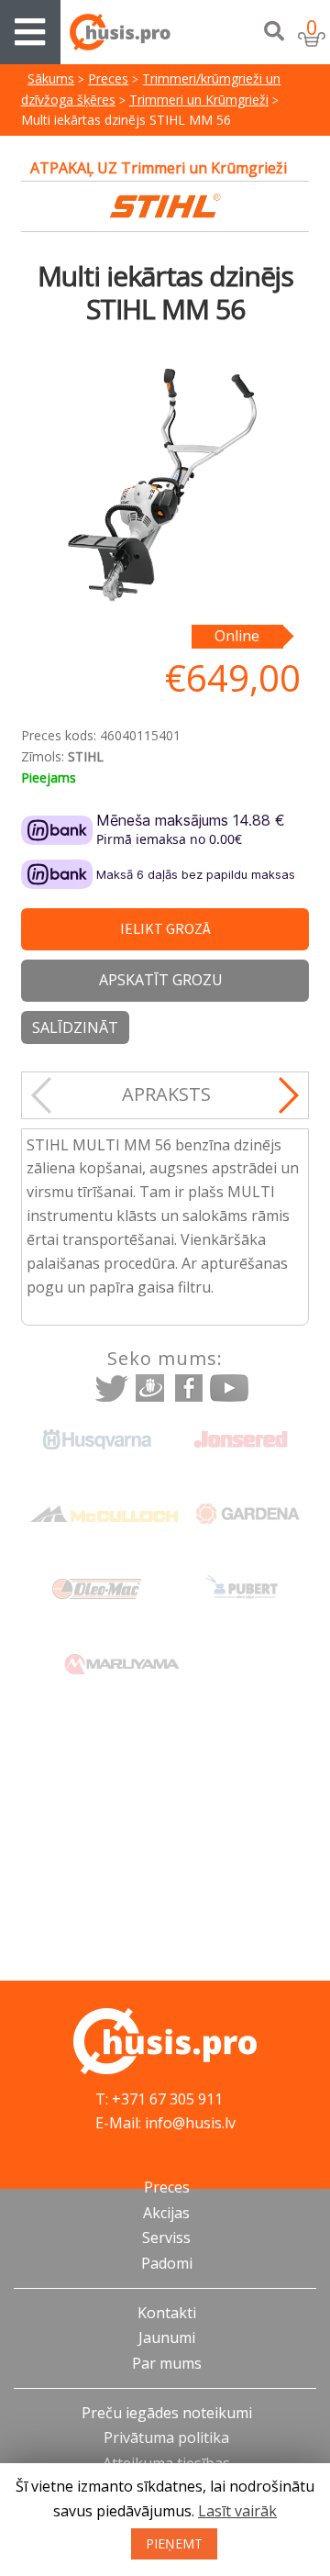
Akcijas (166, 2213)
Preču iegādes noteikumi (167, 2413)
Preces (108, 78)
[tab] (166, 1095)
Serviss (166, 2237)
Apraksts (166, 1094)
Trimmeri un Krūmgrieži (199, 100)
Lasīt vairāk (237, 2511)
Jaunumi (167, 2337)
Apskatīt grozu (161, 980)
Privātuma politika (166, 2437)
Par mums (167, 2363)
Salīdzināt (75, 1027)
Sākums (51, 78)
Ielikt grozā (165, 928)
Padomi (167, 2263)
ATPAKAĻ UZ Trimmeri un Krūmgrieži (159, 168)
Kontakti (167, 2313)
